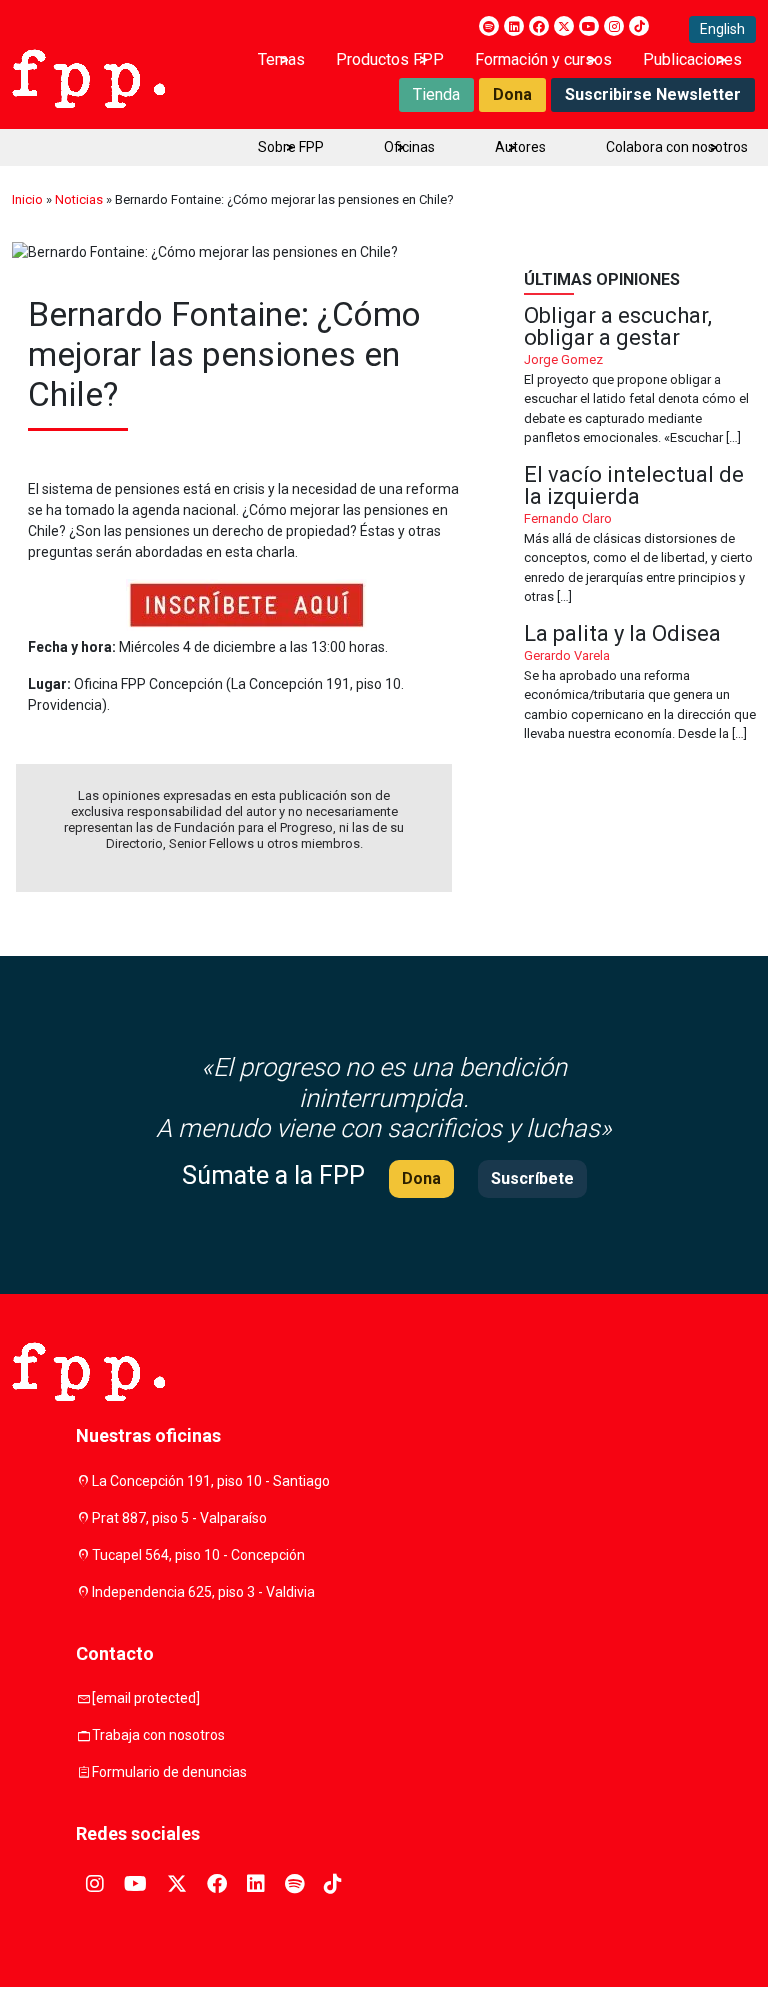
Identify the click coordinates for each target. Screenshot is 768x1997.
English (722, 29)
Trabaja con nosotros (158, 1735)
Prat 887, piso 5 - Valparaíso (179, 1518)
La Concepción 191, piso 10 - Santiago (211, 1481)
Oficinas (409, 147)
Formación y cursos (543, 59)
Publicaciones (692, 59)
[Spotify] (489, 26)
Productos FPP (390, 59)
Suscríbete (532, 1178)
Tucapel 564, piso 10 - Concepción (198, 1555)
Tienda (436, 94)
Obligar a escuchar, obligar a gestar (640, 376)
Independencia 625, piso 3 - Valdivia (203, 1592)
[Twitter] (564, 26)
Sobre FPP (291, 147)
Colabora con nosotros (677, 147)
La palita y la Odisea (640, 683)
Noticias (79, 199)
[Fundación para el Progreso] (88, 77)
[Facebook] (539, 26)
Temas (281, 59)
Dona (512, 94)
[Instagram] (614, 26)
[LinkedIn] (514, 26)
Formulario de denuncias (169, 1772)
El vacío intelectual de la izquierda (640, 535)
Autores (520, 147)
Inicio (27, 199)
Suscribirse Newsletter (653, 94)
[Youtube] (589, 26)
